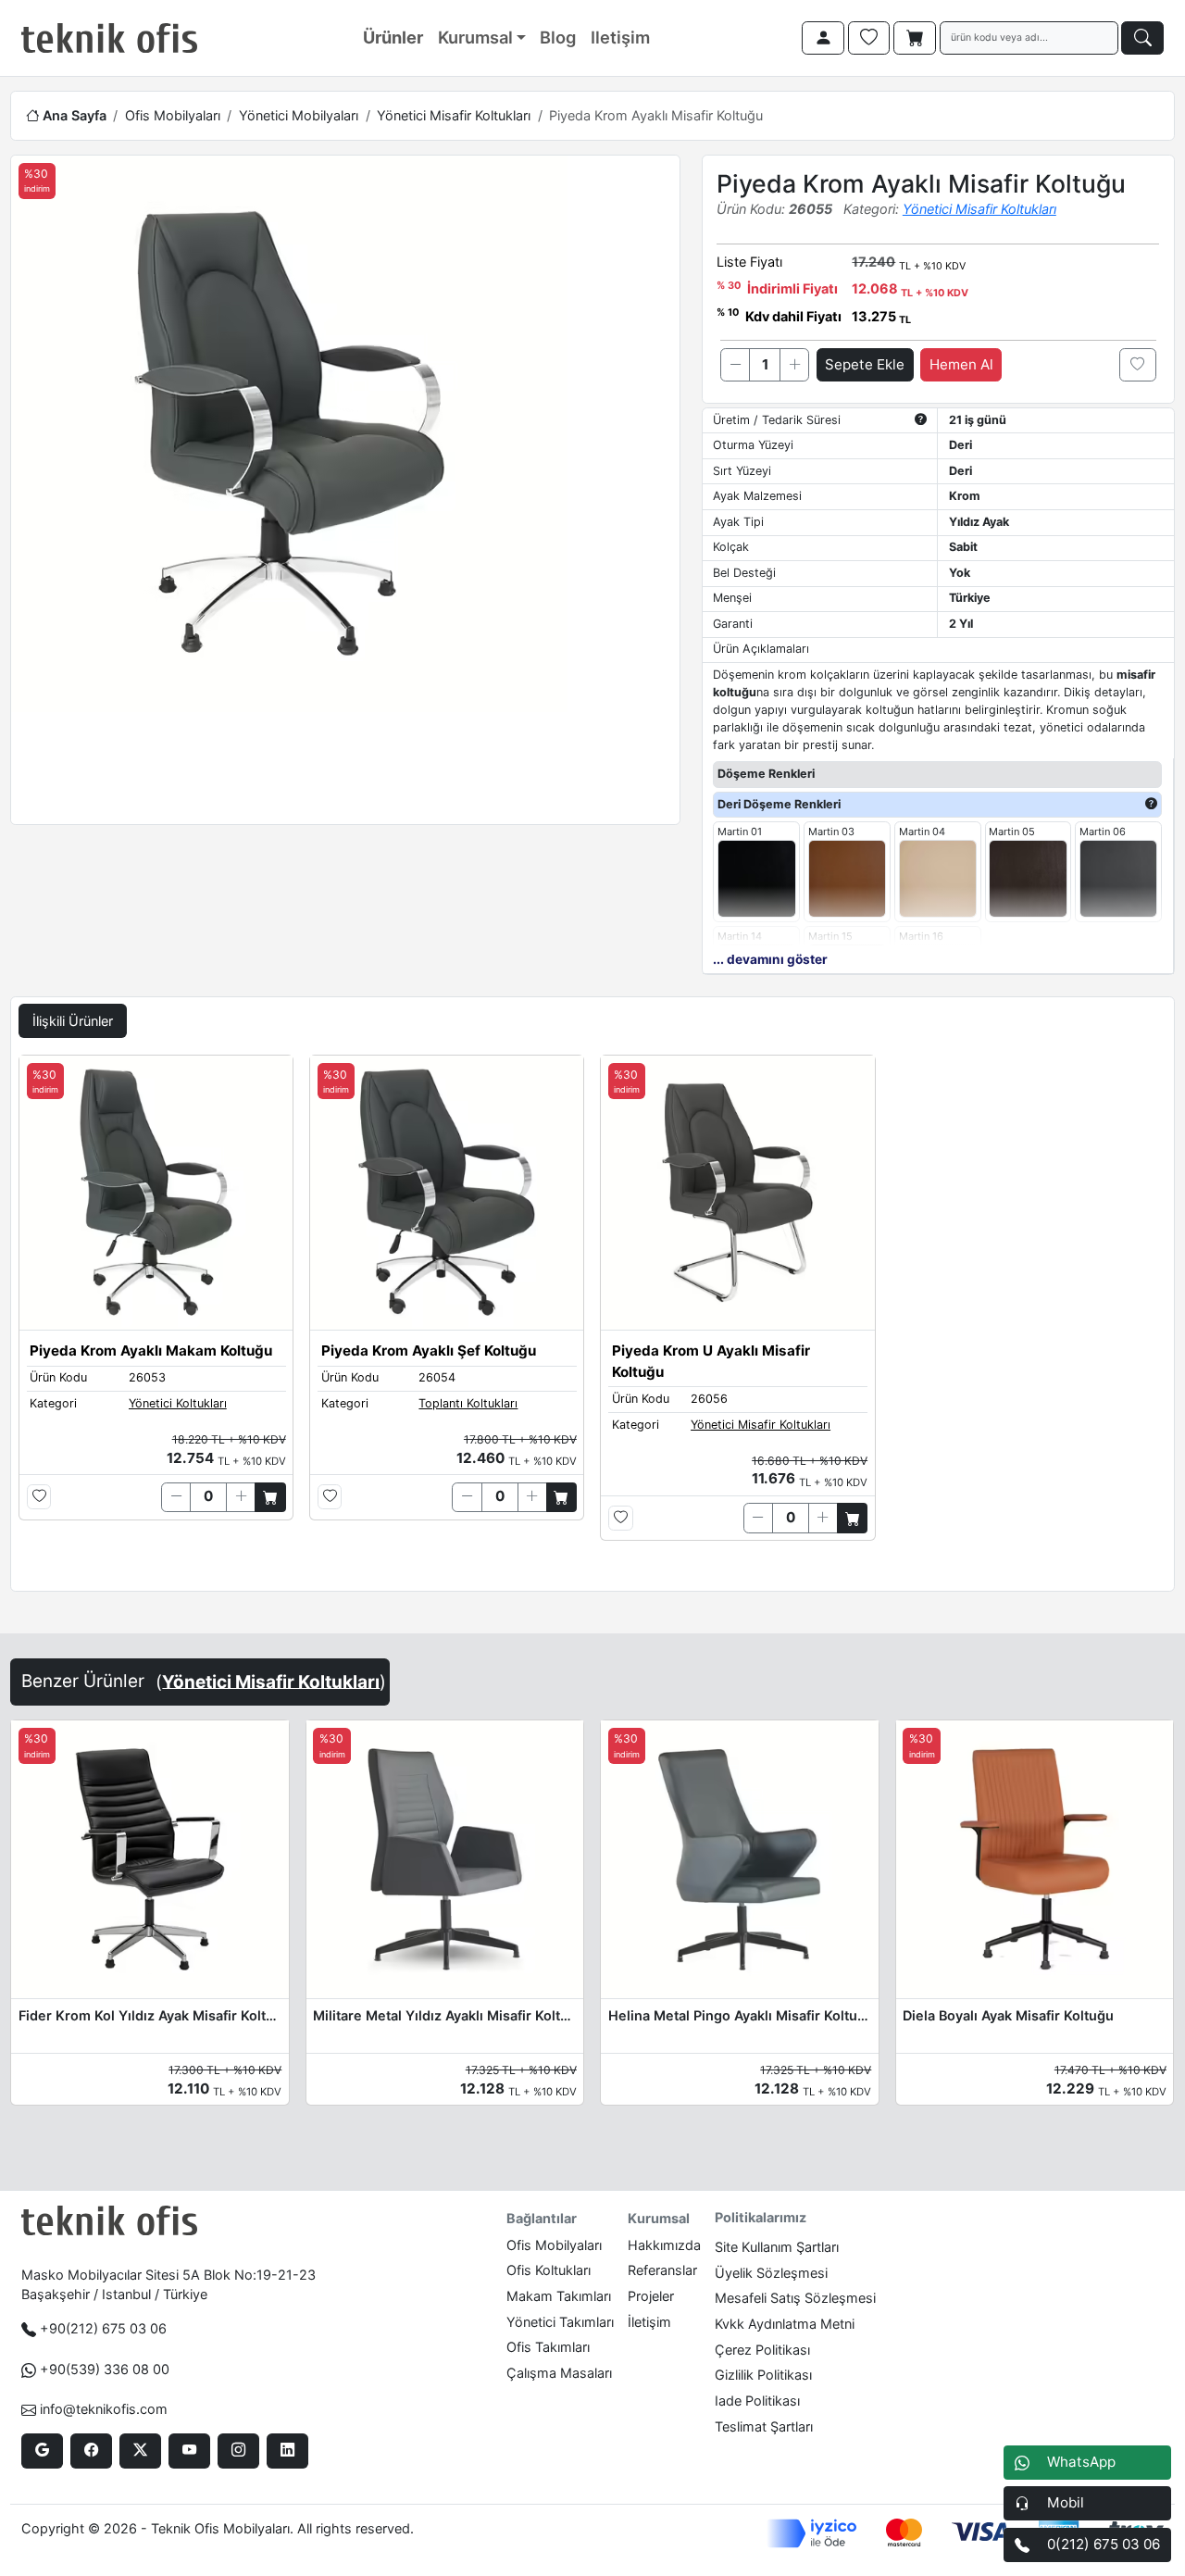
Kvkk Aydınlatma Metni (785, 2324)
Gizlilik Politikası (763, 2375)
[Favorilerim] (869, 38)
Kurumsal (475, 37)
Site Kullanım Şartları (777, 2247)
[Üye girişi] (823, 38)
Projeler (651, 2296)
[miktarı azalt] (735, 365)
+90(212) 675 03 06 (103, 2328)
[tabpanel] (592, 1319)
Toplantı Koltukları (468, 1403)
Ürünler (393, 37)
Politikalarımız (761, 2217)
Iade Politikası (757, 2401)
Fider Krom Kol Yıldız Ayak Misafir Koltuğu (150, 2015)
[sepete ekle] (270, 1497)
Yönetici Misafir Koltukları (454, 115)
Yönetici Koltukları (178, 1403)
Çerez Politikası (762, 2350)
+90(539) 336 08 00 (105, 2369)
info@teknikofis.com (104, 2409)
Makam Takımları (559, 2296)
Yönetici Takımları (560, 2322)
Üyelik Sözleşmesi (771, 2273)
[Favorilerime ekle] (1138, 365)
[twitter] (140, 2451)
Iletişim (620, 37)
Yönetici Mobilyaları (299, 115)
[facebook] (91, 2451)
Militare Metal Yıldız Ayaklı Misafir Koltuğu (444, 2015)
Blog (558, 37)
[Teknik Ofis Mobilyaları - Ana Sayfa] (109, 38)
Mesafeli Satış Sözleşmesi (795, 2298)
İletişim (649, 2322)
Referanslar (662, 2270)
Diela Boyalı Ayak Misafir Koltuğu (1008, 2015)
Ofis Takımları (548, 2347)
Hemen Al (961, 364)
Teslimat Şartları (764, 2426)
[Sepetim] (915, 38)
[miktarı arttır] (794, 365)
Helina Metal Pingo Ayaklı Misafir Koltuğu (740, 2015)
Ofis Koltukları (549, 2270)
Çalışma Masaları (559, 2373)
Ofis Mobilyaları (173, 115)
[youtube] (189, 2451)
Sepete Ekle (865, 364)
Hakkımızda (664, 2245)
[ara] (1142, 38)
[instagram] (238, 2451)
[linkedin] (287, 2451)
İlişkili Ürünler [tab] (73, 1021)
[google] (42, 2451)
